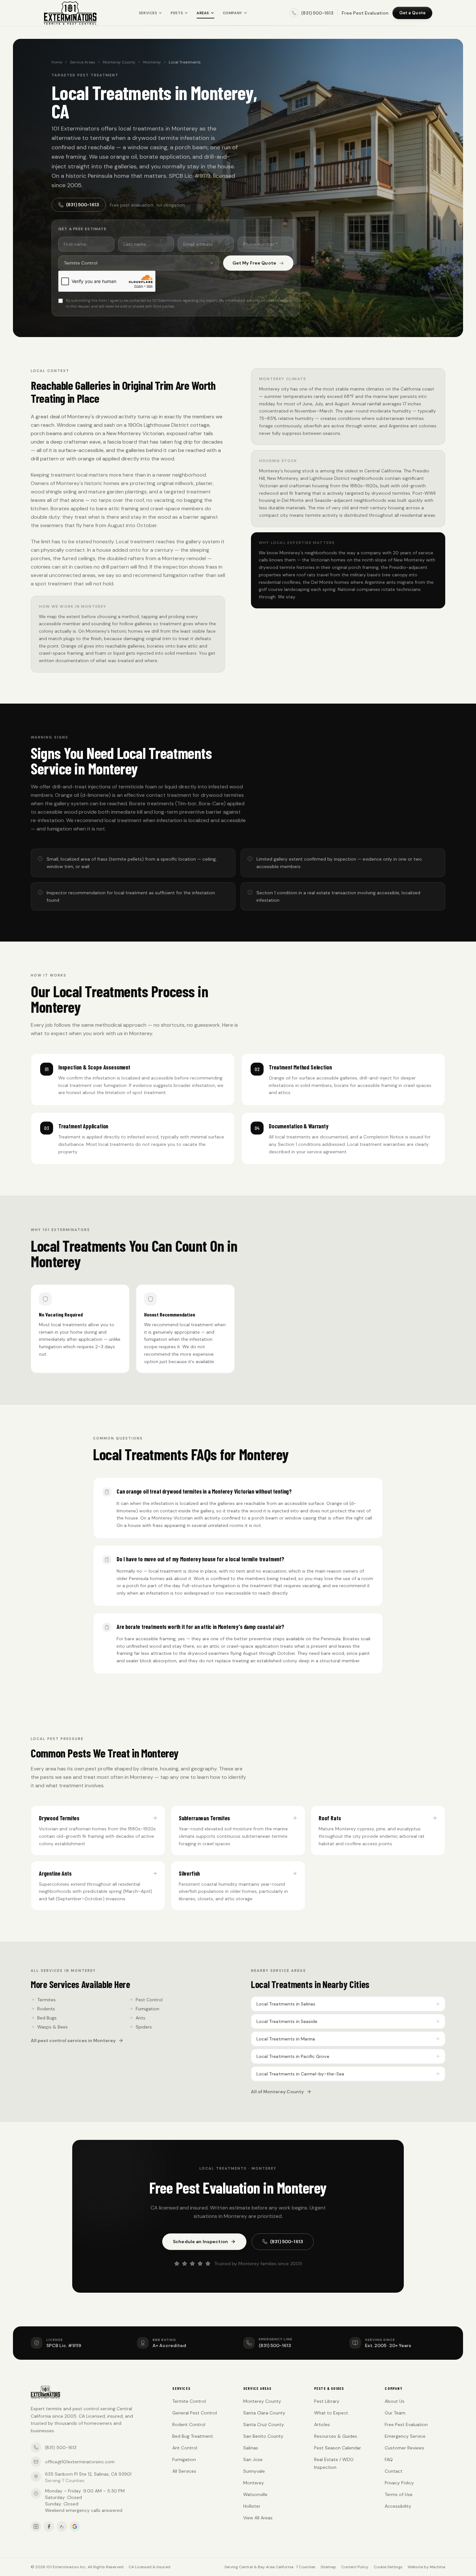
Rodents (46, 2009)
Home (57, 62)
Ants (141, 2018)
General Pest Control (195, 2413)
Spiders (144, 2027)
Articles (322, 2424)
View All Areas (258, 2518)
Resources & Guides (336, 2436)
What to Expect (331, 2413)
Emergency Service (405, 2436)
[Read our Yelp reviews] (62, 2526)
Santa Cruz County (264, 2424)
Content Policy (355, 2567)
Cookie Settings (388, 2567)
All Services (184, 2471)
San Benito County (263, 2436)
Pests (177, 13)
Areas (203, 13)
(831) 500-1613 (83, 205)
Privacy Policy (399, 2483)
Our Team (395, 2413)
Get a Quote (412, 13)
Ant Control (185, 2448)
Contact (394, 2471)
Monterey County (119, 62)
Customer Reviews (404, 2448)
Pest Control (149, 2000)
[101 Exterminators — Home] (70, 13)
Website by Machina (426, 2567)
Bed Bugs (47, 2018)
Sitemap (328, 2567)
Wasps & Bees (52, 2027)
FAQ (389, 2459)
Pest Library (327, 2401)
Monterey (152, 62)
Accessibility (398, 2506)
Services (148, 13)
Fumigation (147, 2009)
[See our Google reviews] (75, 2526)
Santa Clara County (264, 2413)
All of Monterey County (277, 2092)
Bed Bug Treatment (193, 2436)
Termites (46, 2000)
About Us (395, 2401)
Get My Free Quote (254, 263)
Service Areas (83, 62)
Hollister (252, 2506)
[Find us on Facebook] (49, 2526)
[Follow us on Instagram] (36, 2526)
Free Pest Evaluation (365, 13)
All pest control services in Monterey (73, 2040)
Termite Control (189, 2401)
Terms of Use (399, 2494)
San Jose (253, 2459)
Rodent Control (189, 2424)
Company (232, 13)
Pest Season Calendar (338, 2448)
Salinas (251, 2448)
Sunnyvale (254, 2471)
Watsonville (255, 2494)
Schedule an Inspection (200, 2242)
